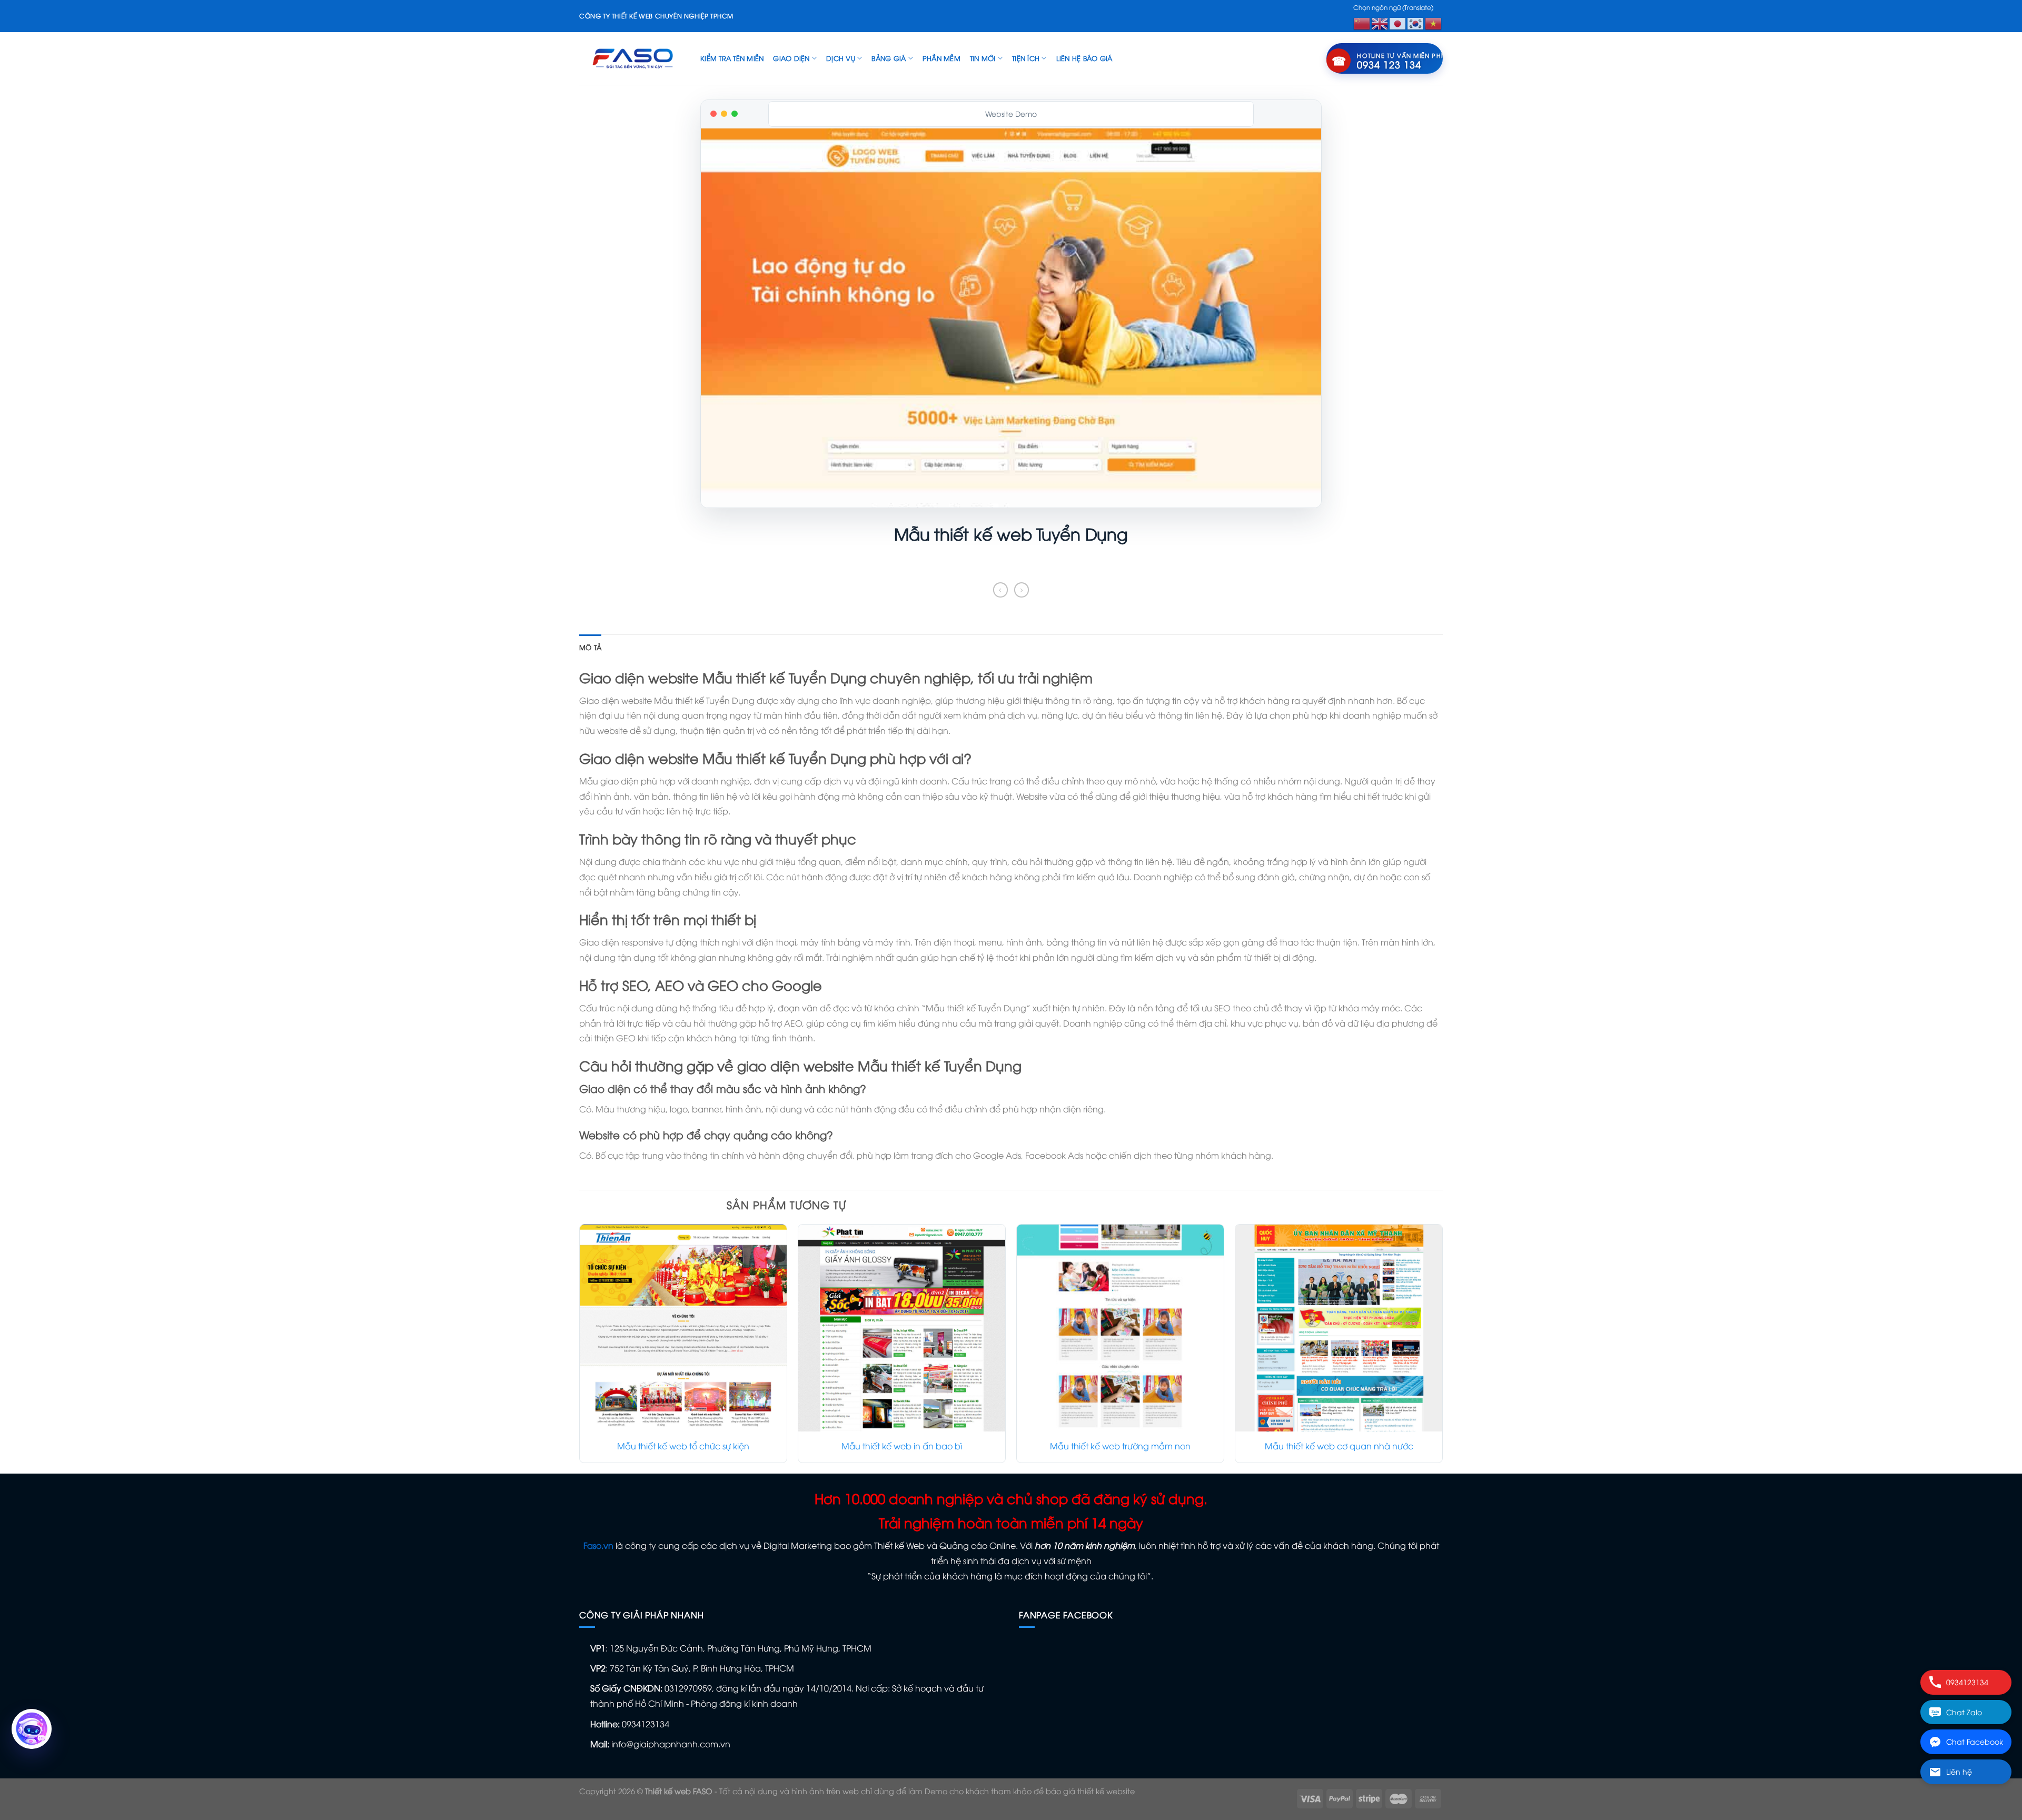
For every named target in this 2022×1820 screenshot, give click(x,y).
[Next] (1442, 1348)
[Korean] (1416, 22)
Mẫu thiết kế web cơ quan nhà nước (1339, 1446)
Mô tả (590, 647)
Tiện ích (1026, 58)
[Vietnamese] (1434, 22)
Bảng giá (889, 58)
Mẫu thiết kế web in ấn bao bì (902, 1446)
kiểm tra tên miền (732, 58)
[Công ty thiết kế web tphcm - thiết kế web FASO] (632, 58)
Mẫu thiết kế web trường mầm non (1120, 1446)
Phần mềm (941, 58)
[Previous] (580, 1348)
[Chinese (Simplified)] (1362, 22)
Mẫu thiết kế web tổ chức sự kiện (683, 1446)
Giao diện (791, 58)
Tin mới (983, 58)
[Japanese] (1398, 22)
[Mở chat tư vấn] (32, 1729)
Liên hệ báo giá (1084, 58)
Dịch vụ (841, 58)
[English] (1380, 22)
